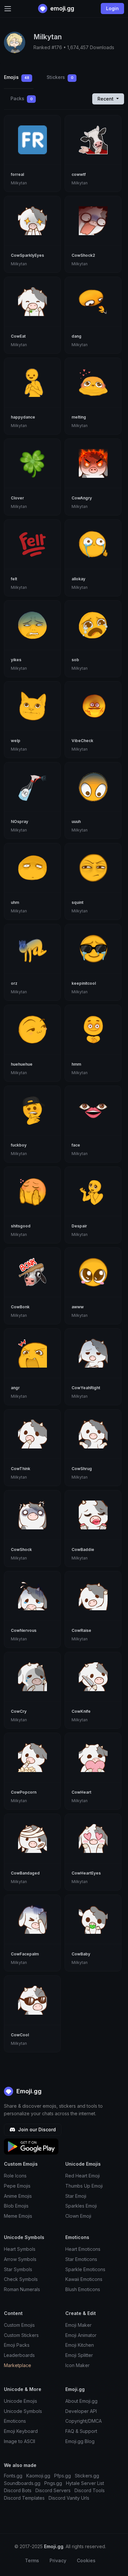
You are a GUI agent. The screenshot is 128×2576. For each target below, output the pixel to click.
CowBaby (81, 1954)
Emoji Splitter (79, 2355)
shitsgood (21, 1226)
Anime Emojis (18, 2196)
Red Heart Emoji (83, 2176)
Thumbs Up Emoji (84, 2186)
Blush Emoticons (83, 2289)
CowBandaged (25, 1873)
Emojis (17, 77)
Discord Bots (18, 2490)
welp (16, 741)
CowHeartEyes (86, 1873)
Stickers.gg (87, 2476)
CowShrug (82, 1469)
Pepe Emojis (17, 2186)
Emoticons (15, 2421)
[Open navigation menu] (8, 9)
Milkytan (19, 183)
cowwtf (79, 174)
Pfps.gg (63, 2476)
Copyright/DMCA (84, 2421)
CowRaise (81, 1630)
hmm (76, 1064)
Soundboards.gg (22, 2483)
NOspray (20, 821)
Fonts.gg (13, 2476)
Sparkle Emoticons (85, 2269)
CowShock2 (83, 255)
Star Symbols (18, 2269)
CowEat (18, 336)
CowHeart (81, 1792)
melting (79, 417)
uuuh (76, 821)
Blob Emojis (16, 2206)
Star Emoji (76, 2196)
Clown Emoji (78, 2216)
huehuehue (22, 1064)
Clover (17, 498)
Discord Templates (24, 2498)
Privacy (58, 2560)
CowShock (21, 1549)
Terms (32, 2560)
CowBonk (20, 1307)
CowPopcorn (24, 1792)
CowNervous (24, 1630)
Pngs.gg (53, 2483)
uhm (15, 902)
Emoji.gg (28, 2091)
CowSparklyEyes (27, 255)
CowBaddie (83, 1549)
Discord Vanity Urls (69, 2498)
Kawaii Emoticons (84, 2279)
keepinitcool (84, 983)
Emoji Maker (78, 2325)
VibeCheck (82, 741)
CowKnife (81, 1711)
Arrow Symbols (20, 2259)
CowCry (19, 1711)
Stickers (60, 77)
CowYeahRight (86, 1388)
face (76, 1145)
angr (15, 1388)
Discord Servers (53, 2490)
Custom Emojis (19, 2325)
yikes (16, 660)
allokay (78, 579)
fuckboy (19, 1145)
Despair (79, 1226)
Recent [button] (106, 99)
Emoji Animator (81, 2335)
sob (75, 660)
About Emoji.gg (81, 2401)
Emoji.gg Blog (80, 2441)
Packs (22, 98)
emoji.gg (62, 8)
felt (14, 579)
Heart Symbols (20, 2249)
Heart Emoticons (83, 2249)
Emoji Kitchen (80, 2345)
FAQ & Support (81, 2431)
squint (77, 902)
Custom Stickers (21, 2335)
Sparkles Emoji (81, 2206)
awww (78, 1307)
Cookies (86, 2560)
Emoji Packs (17, 2345)
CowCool (20, 2035)
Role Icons (15, 2176)
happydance (23, 417)
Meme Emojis (18, 2216)
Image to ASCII (20, 2441)
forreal (17, 174)
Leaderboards (19, 2355)
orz (14, 983)
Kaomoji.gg (38, 2476)
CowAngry (82, 498)
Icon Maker (77, 2365)
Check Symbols (21, 2279)
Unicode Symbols (23, 2411)
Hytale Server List (85, 2483)
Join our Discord (36, 2129)
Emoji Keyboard (21, 2431)
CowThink (21, 1469)
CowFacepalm (25, 1954)
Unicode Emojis (21, 2401)
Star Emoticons (81, 2259)
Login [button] (112, 8)
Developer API (81, 2411)
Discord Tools (90, 2490)
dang (76, 336)
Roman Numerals (22, 2289)
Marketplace (18, 2365)
